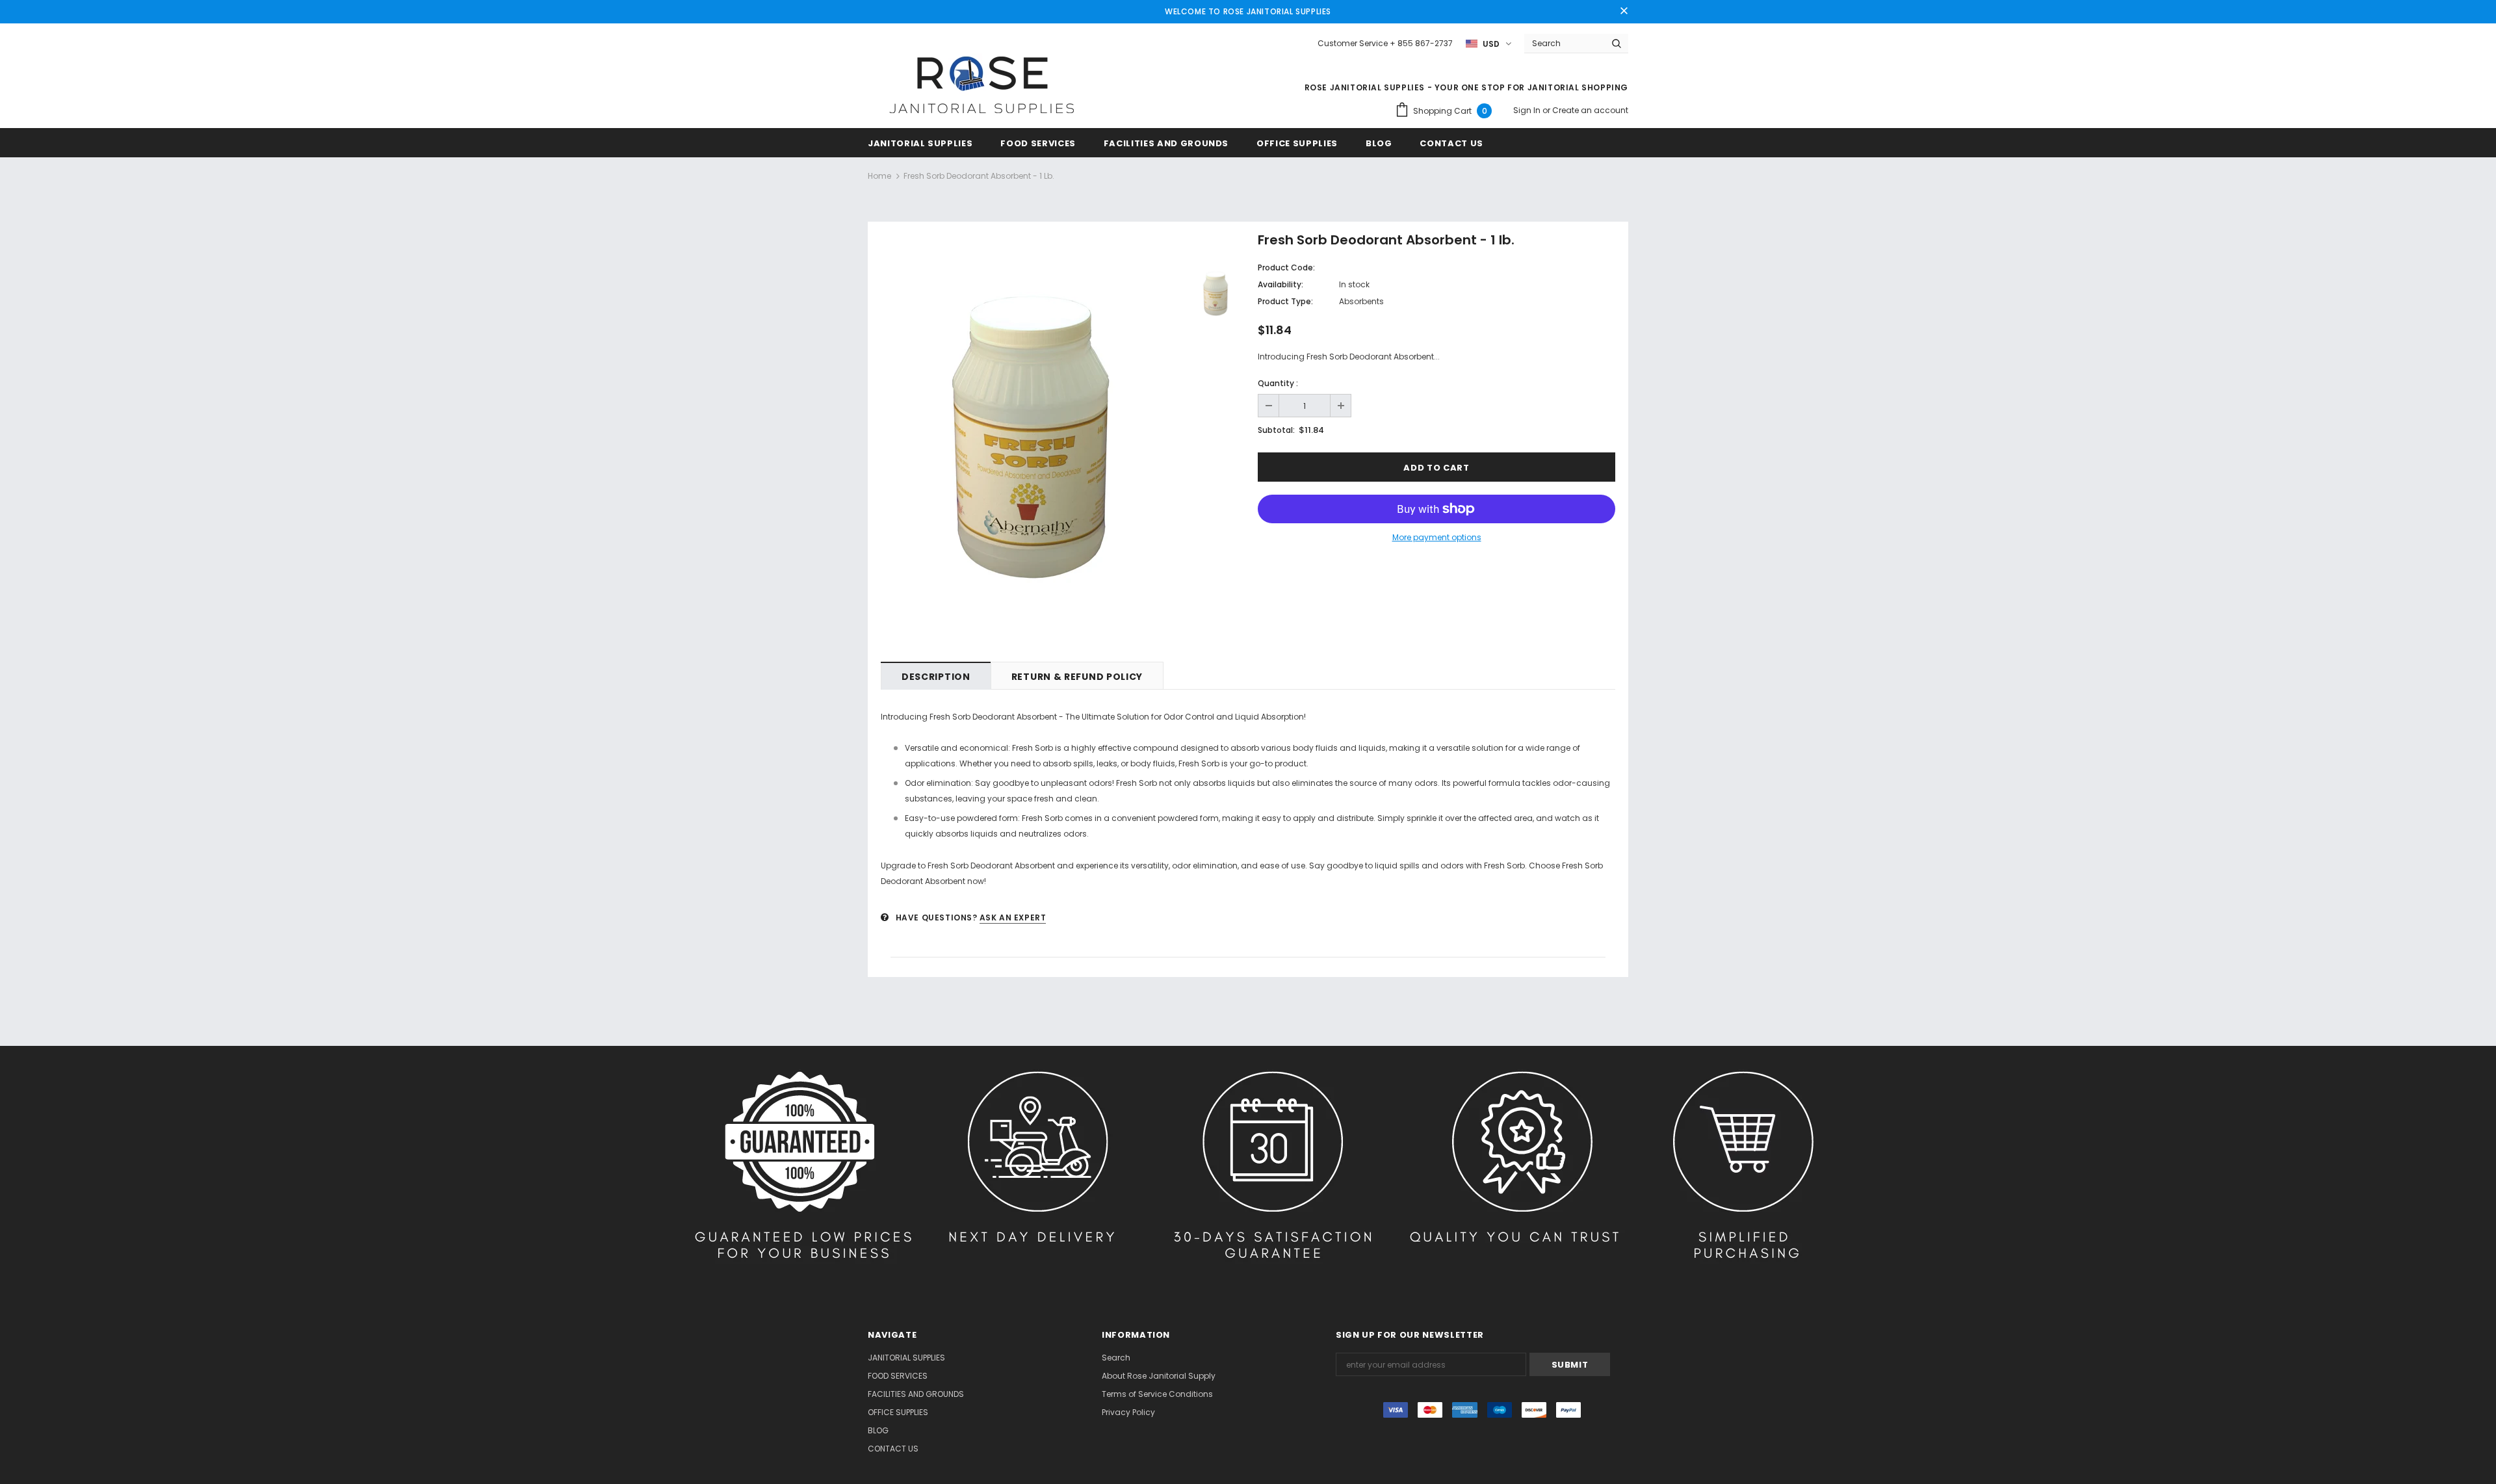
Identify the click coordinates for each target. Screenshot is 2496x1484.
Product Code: (1286, 267)
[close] (1624, 12)
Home (879, 176)
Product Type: (1285, 301)
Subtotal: (1276, 430)
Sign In (1528, 110)
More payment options (1437, 537)
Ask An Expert (1013, 918)
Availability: (1280, 284)
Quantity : (1278, 383)
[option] (1030, 438)
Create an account (1590, 110)
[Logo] (981, 86)
